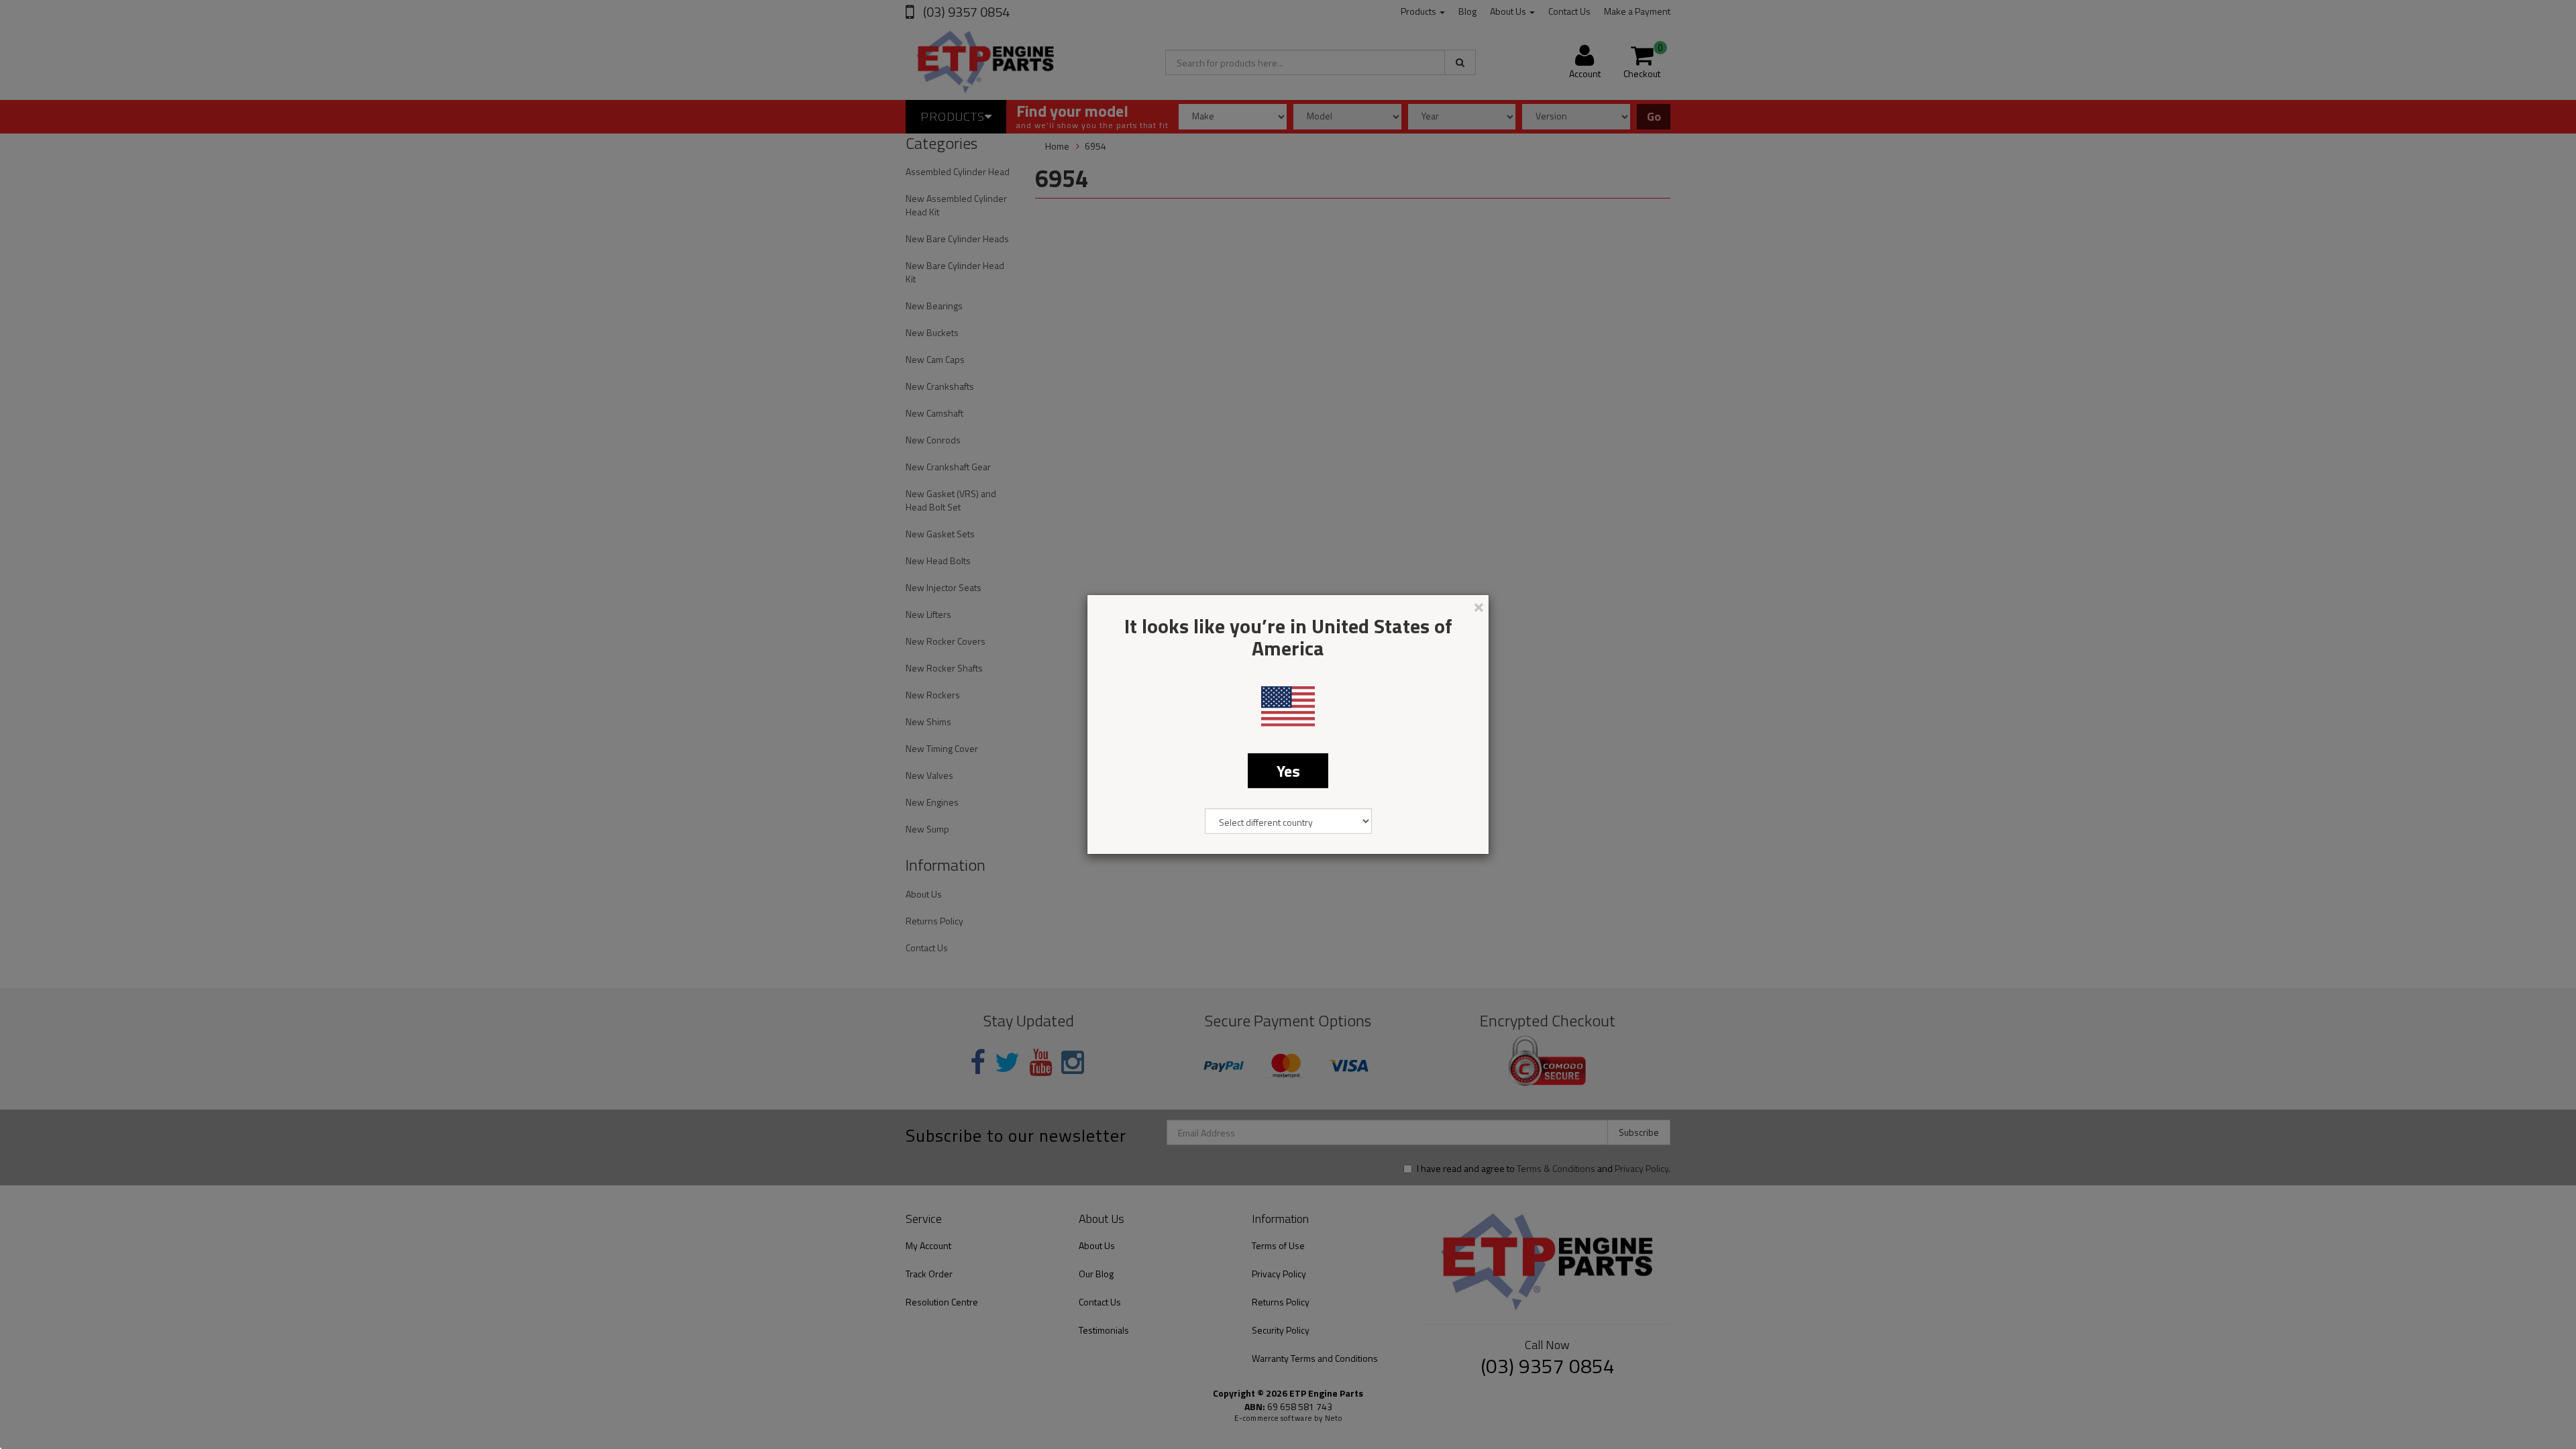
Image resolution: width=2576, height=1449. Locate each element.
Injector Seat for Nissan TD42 (92, 1396)
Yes (1288, 771)
